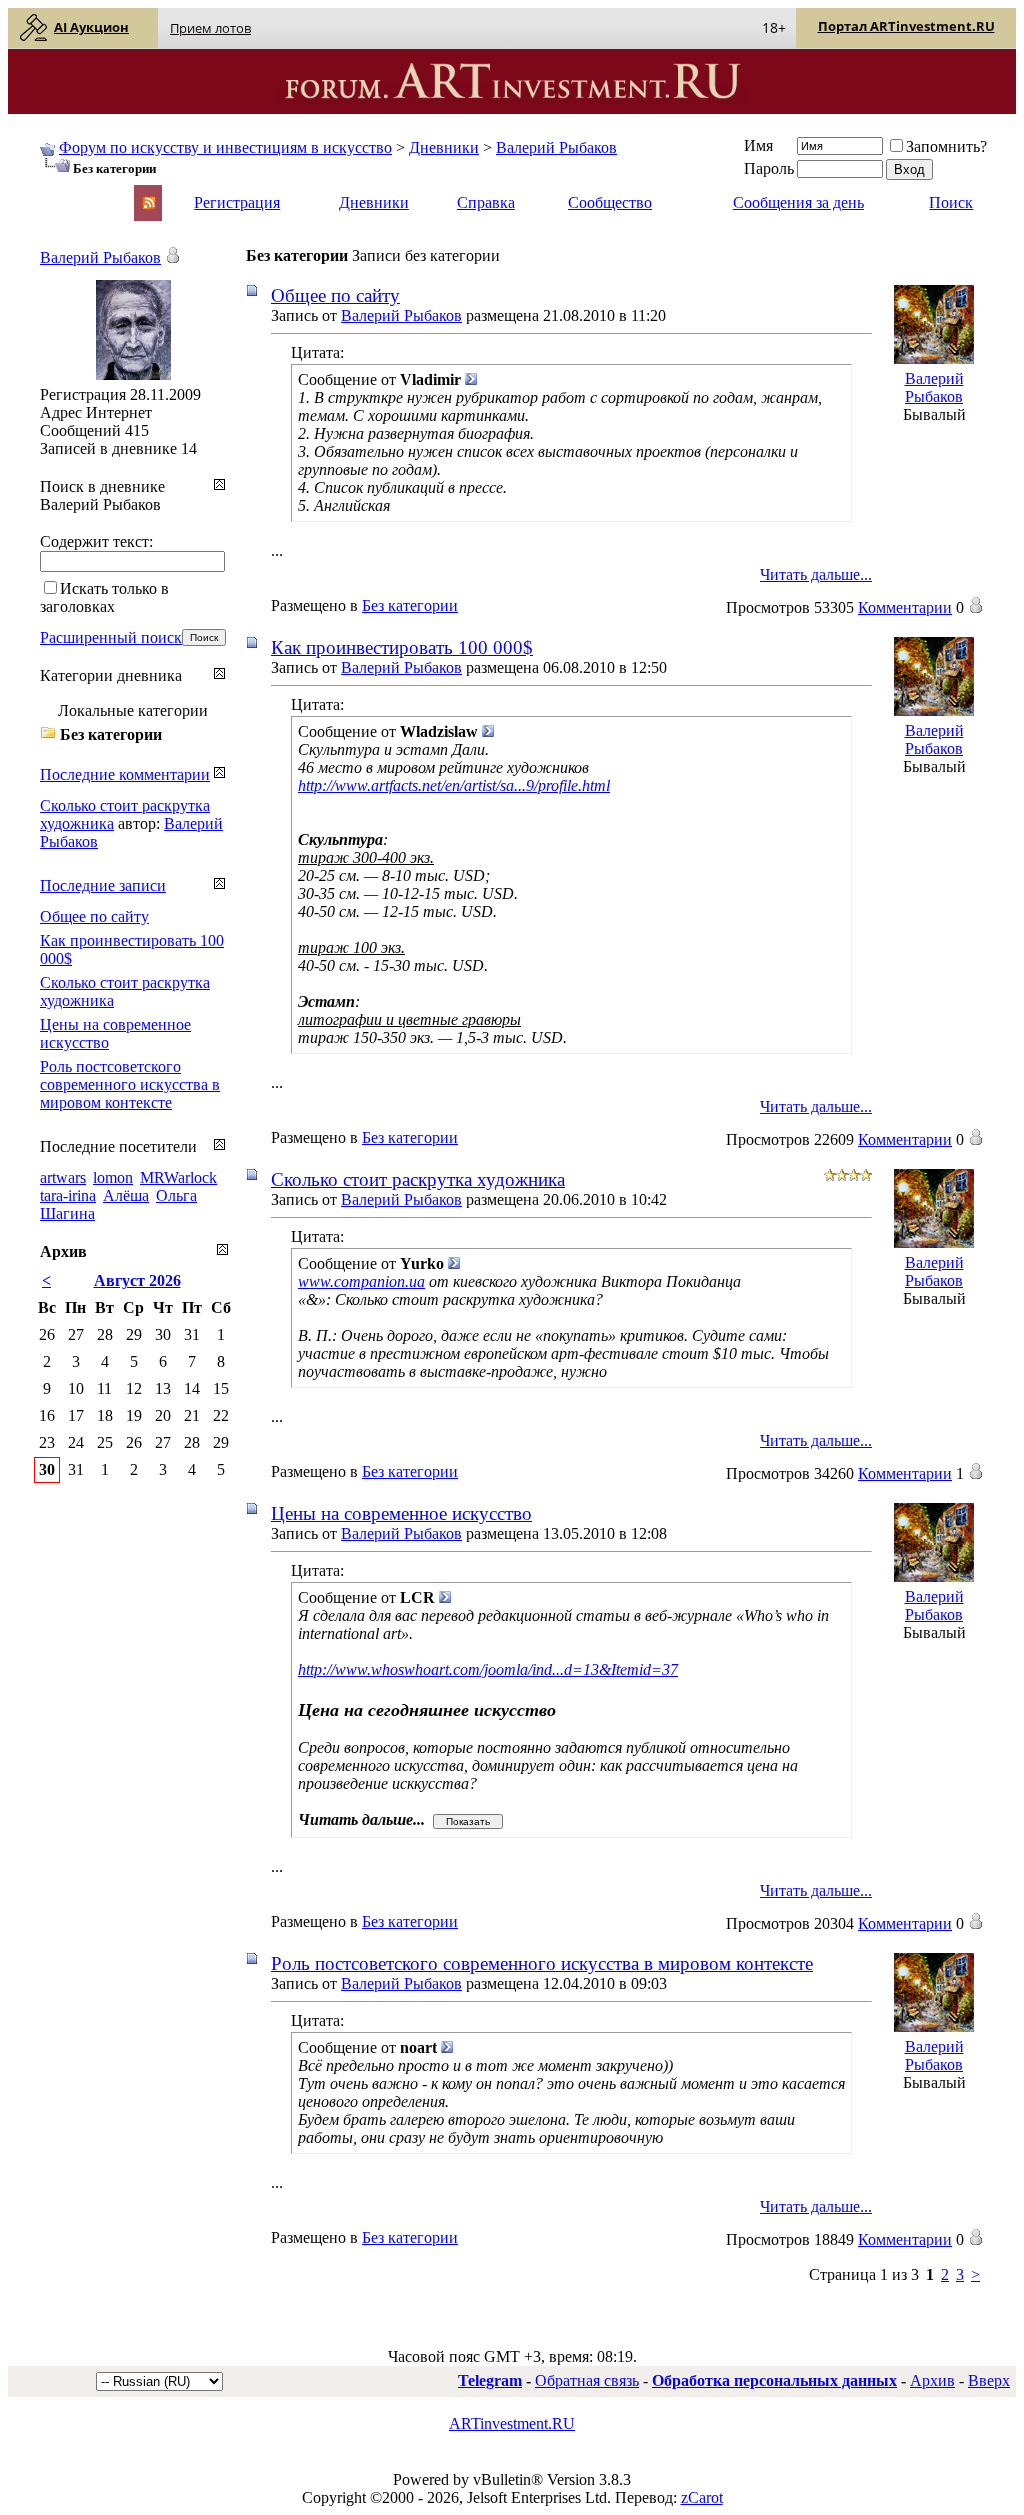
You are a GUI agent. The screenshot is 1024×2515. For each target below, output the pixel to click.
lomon (113, 1177)
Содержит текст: (96, 541)
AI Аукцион (91, 27)
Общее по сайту (335, 295)
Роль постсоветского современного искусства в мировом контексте (542, 1963)
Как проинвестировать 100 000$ (402, 647)
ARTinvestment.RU (512, 2423)
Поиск (951, 202)
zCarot (702, 2497)
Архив (932, 2380)
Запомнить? (946, 146)
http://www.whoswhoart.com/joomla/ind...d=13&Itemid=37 (488, 1669)
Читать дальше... (816, 574)
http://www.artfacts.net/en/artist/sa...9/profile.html (454, 785)
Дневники (444, 147)
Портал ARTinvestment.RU (906, 26)
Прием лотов (210, 28)
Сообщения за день (798, 202)
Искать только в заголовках (104, 597)
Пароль (769, 168)
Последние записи (103, 885)
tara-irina (68, 1195)
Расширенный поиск (111, 637)
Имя (758, 145)
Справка (486, 202)
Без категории (410, 605)
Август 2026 (137, 1280)
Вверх (989, 2380)
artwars (63, 1177)
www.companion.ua (361, 1281)
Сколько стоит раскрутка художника (418, 1179)
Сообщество (610, 202)
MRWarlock (178, 1177)
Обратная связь (587, 2380)
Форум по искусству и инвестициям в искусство (225, 147)
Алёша (126, 1195)
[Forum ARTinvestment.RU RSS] (149, 204)
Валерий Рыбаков (556, 147)
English (62, 193)
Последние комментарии (125, 774)
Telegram (490, 2380)
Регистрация (237, 202)
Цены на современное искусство (401, 1513)
